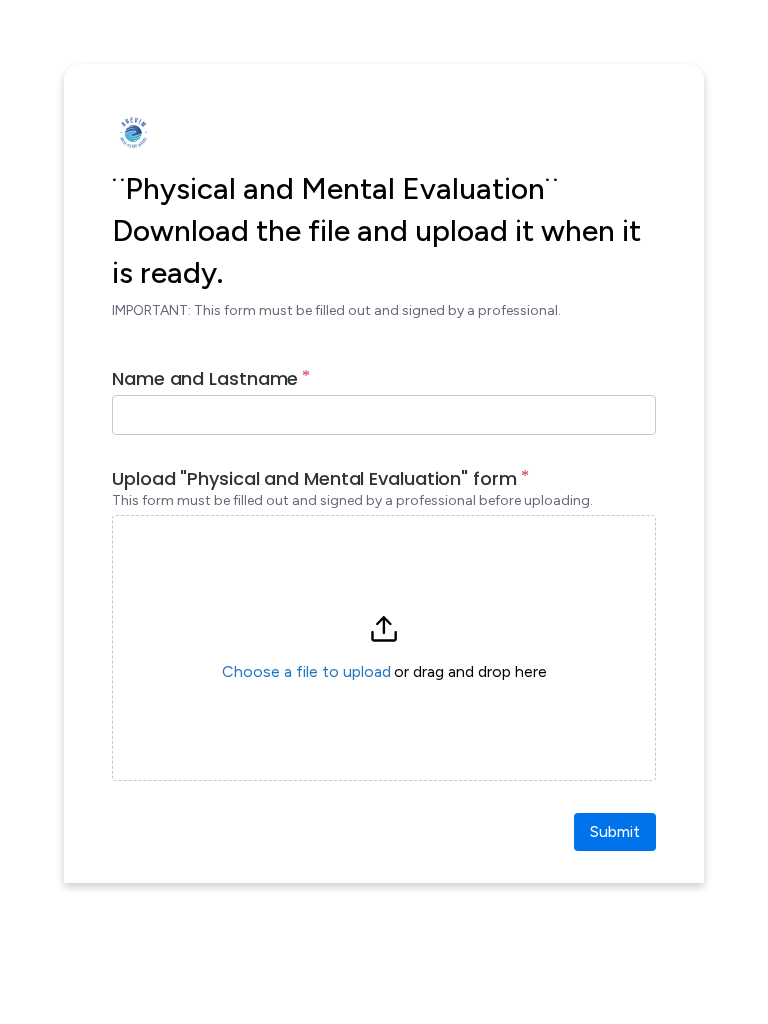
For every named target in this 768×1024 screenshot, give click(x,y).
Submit (615, 831)
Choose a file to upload (306, 671)
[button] (384, 648)
